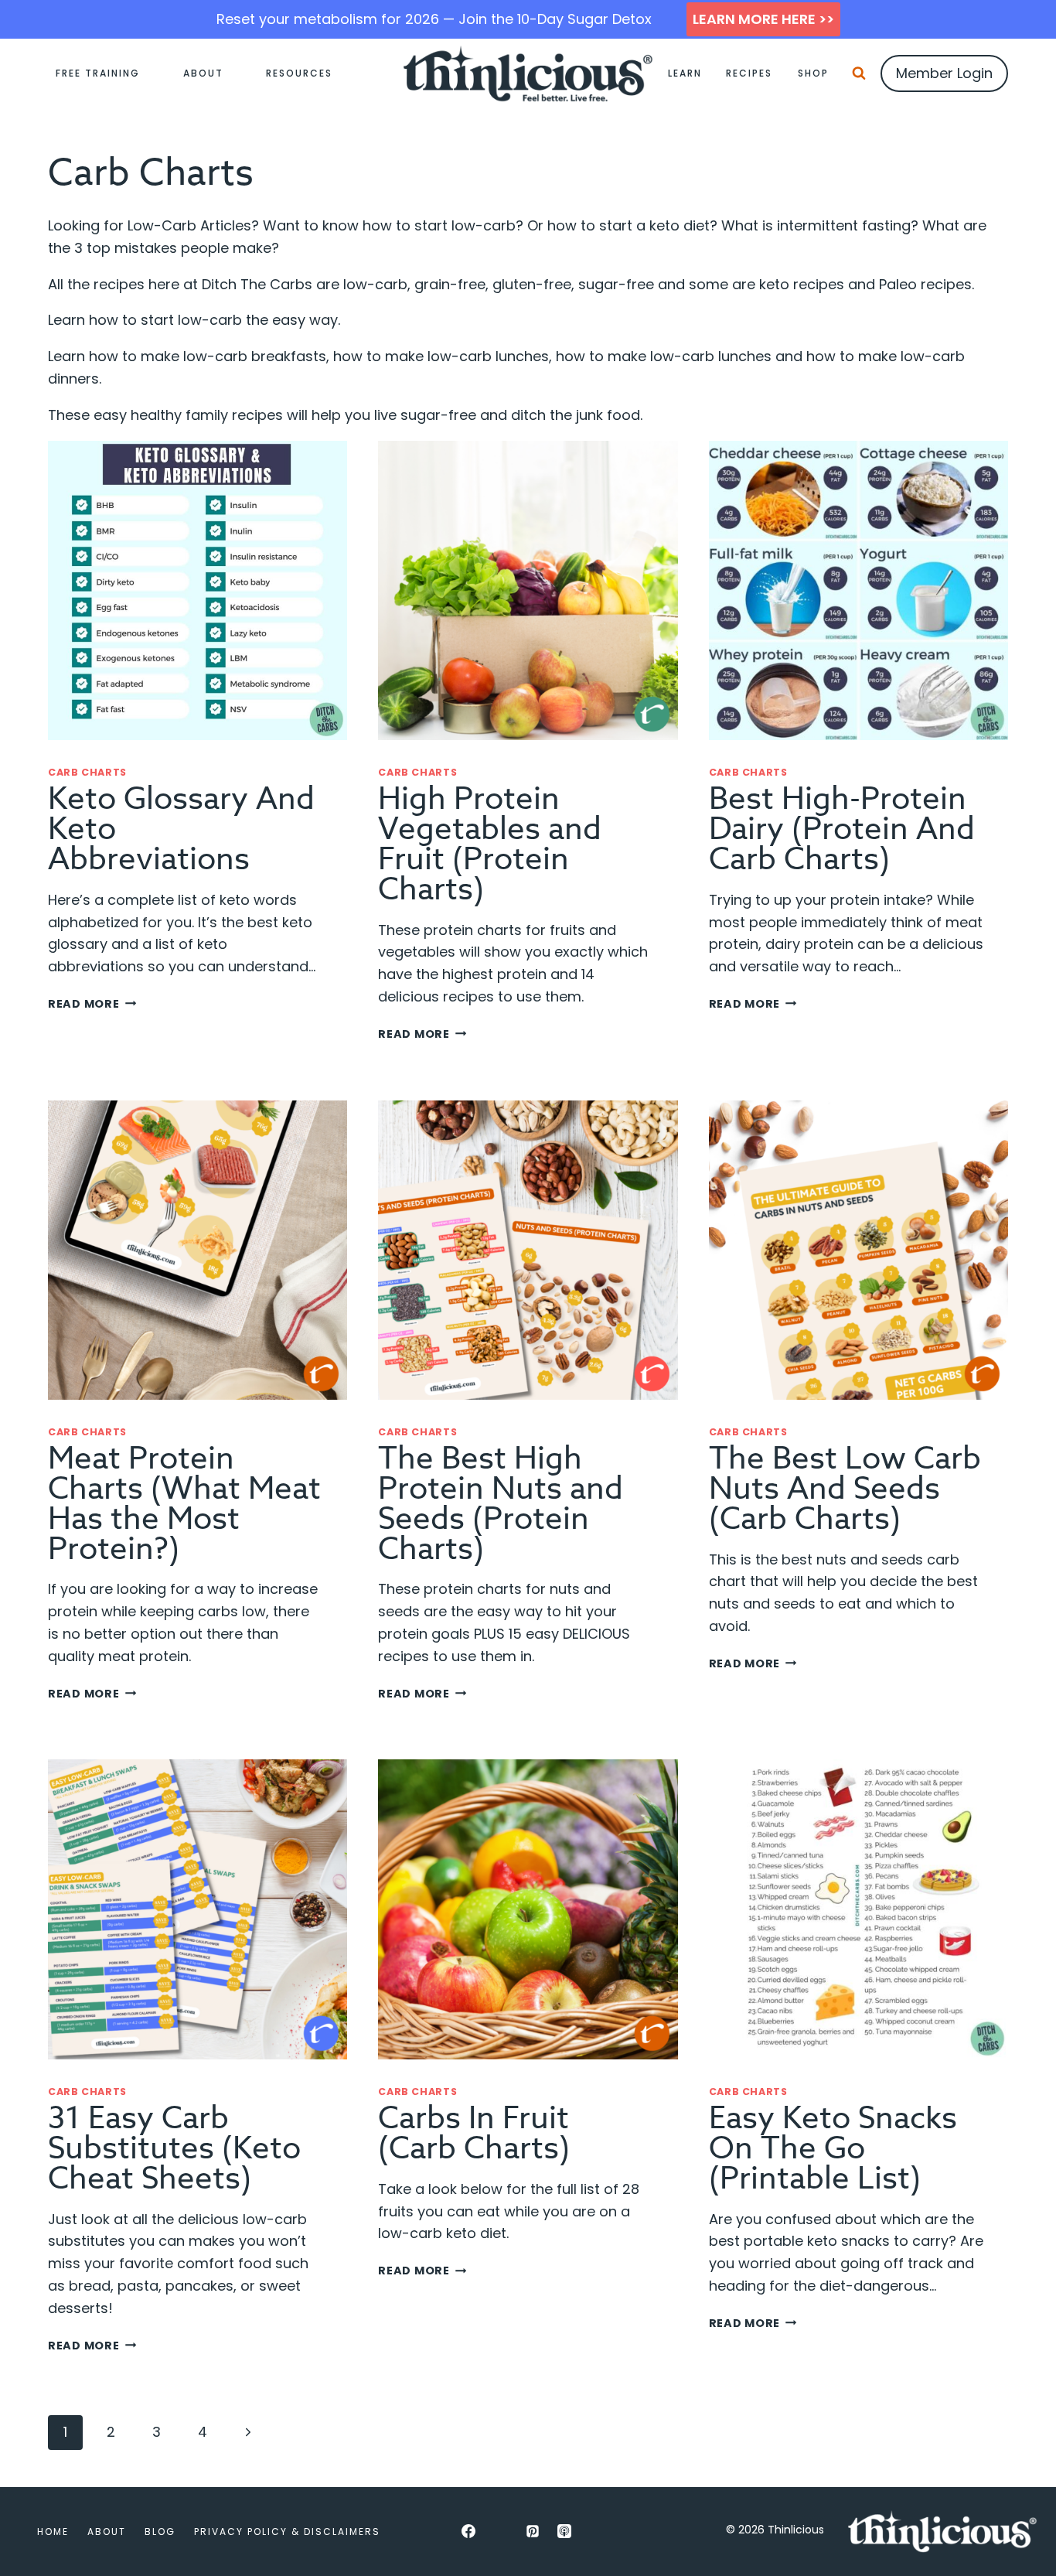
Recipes (749, 73)
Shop (813, 73)
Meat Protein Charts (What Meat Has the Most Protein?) (184, 1504)
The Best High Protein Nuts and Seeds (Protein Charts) (501, 1504)
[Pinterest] (533, 2531)
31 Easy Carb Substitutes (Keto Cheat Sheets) (174, 2149)
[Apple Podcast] (564, 2531)
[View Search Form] (859, 73)
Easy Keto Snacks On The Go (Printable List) (833, 2149)
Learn (685, 73)
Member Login (944, 73)
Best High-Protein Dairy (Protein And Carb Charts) (842, 829)
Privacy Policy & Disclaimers (287, 2532)
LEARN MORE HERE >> (763, 19)
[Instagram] (500, 2531)
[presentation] (198, 590)
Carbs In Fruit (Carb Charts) (474, 2134)
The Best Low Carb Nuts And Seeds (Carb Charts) (845, 1489)
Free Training (98, 73)
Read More (92, 1004)
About (203, 73)
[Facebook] (468, 2531)
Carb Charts (87, 772)
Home (53, 2532)
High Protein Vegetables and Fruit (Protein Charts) (490, 844)
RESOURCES (299, 73)
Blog (160, 2532)
